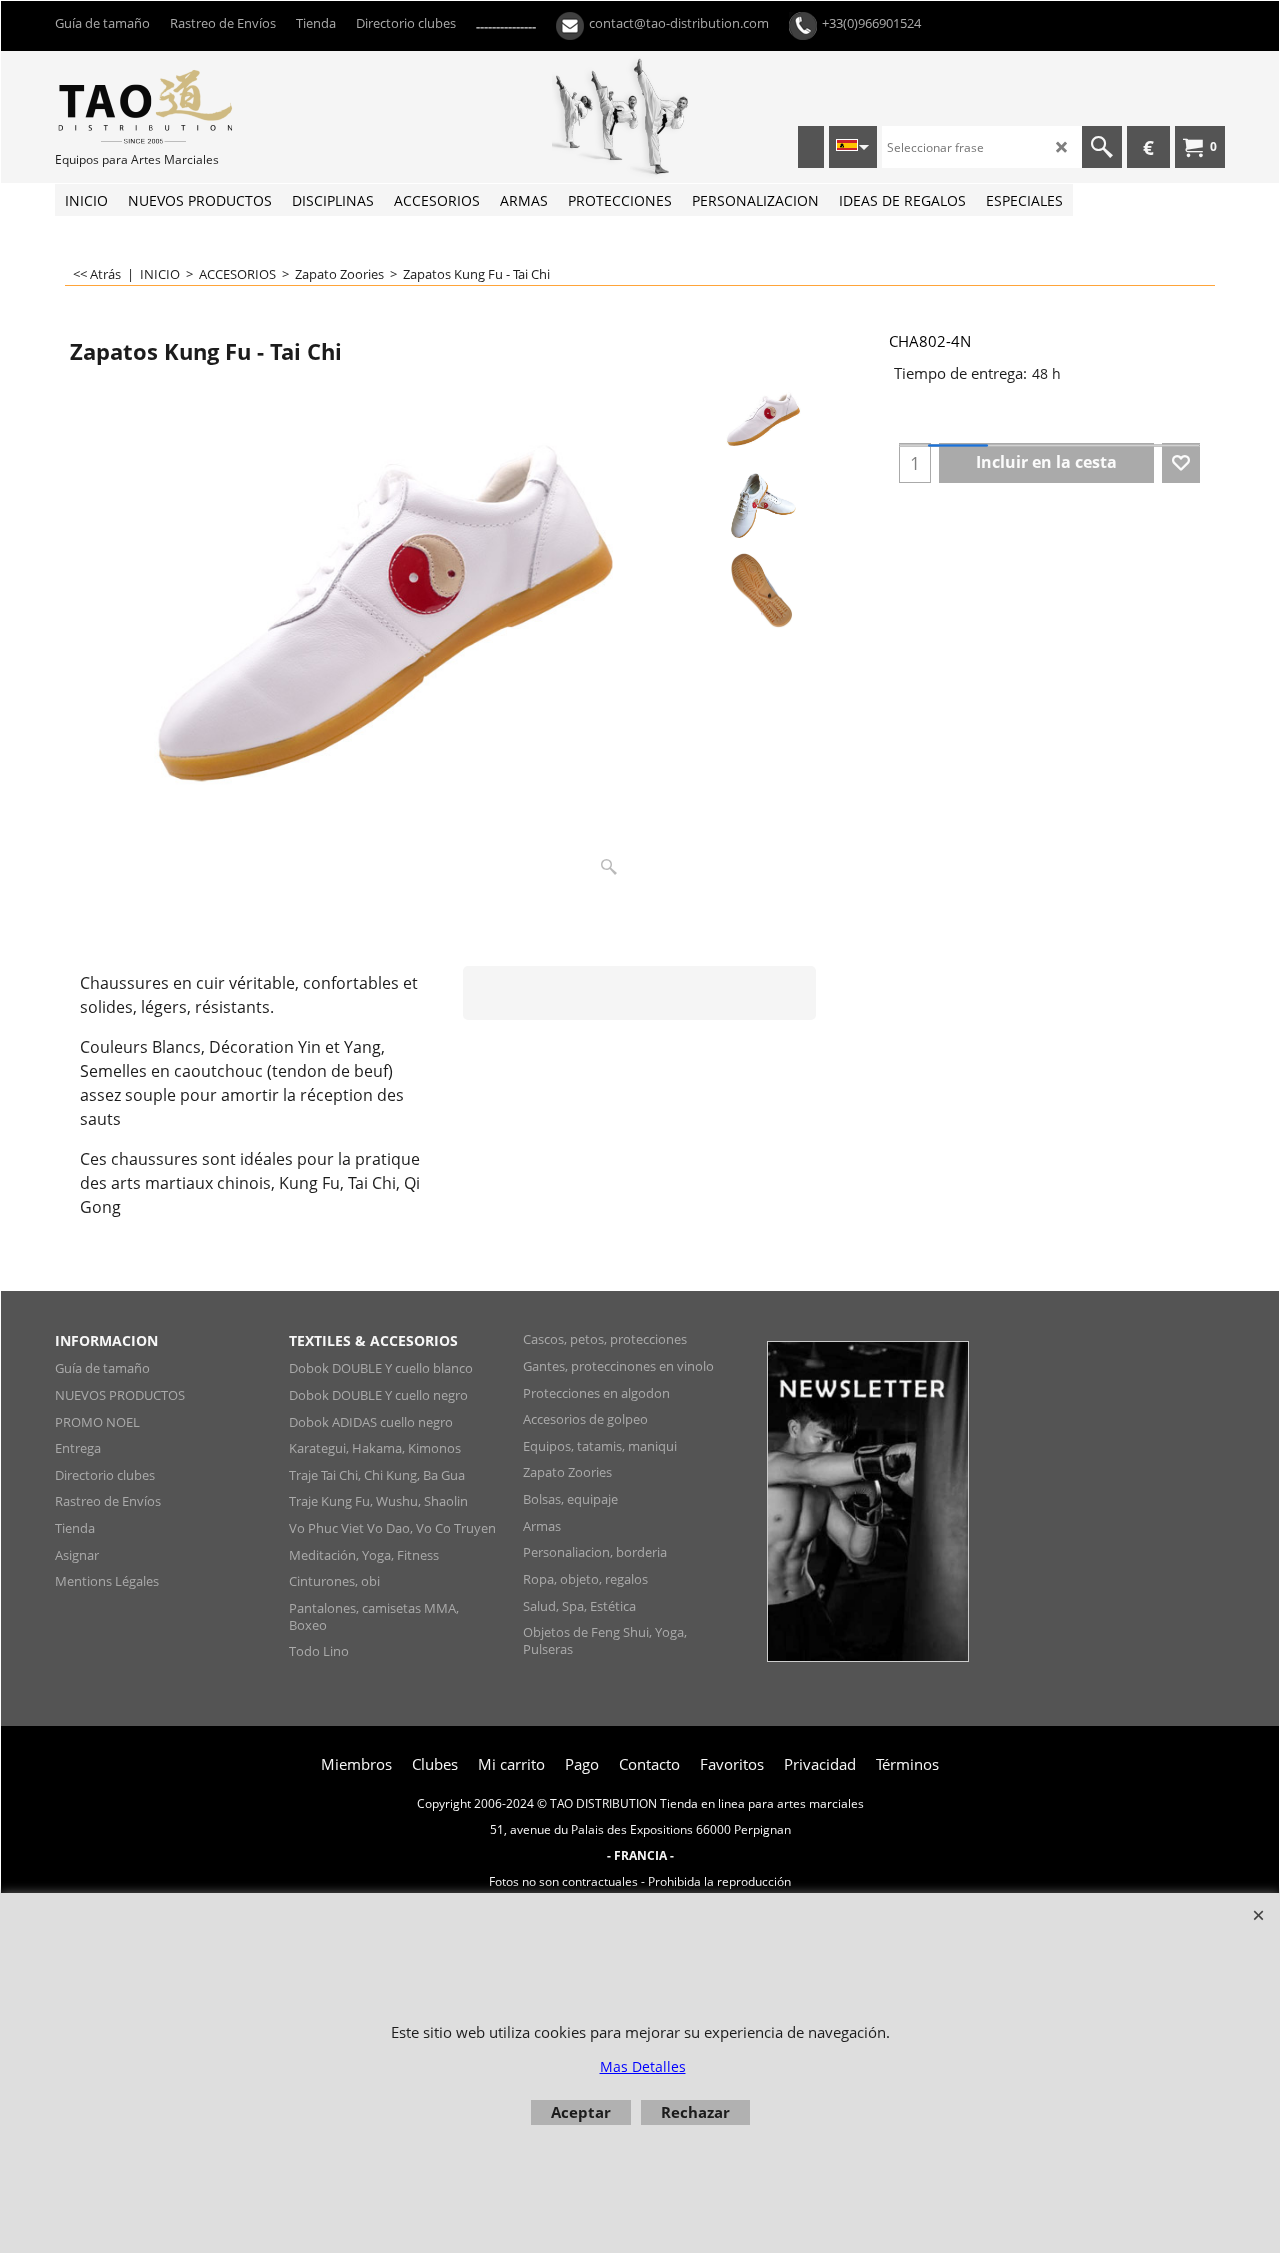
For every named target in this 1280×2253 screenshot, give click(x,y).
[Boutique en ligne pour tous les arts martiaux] (205, 106)
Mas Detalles (643, 2066)
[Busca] (1102, 147)
